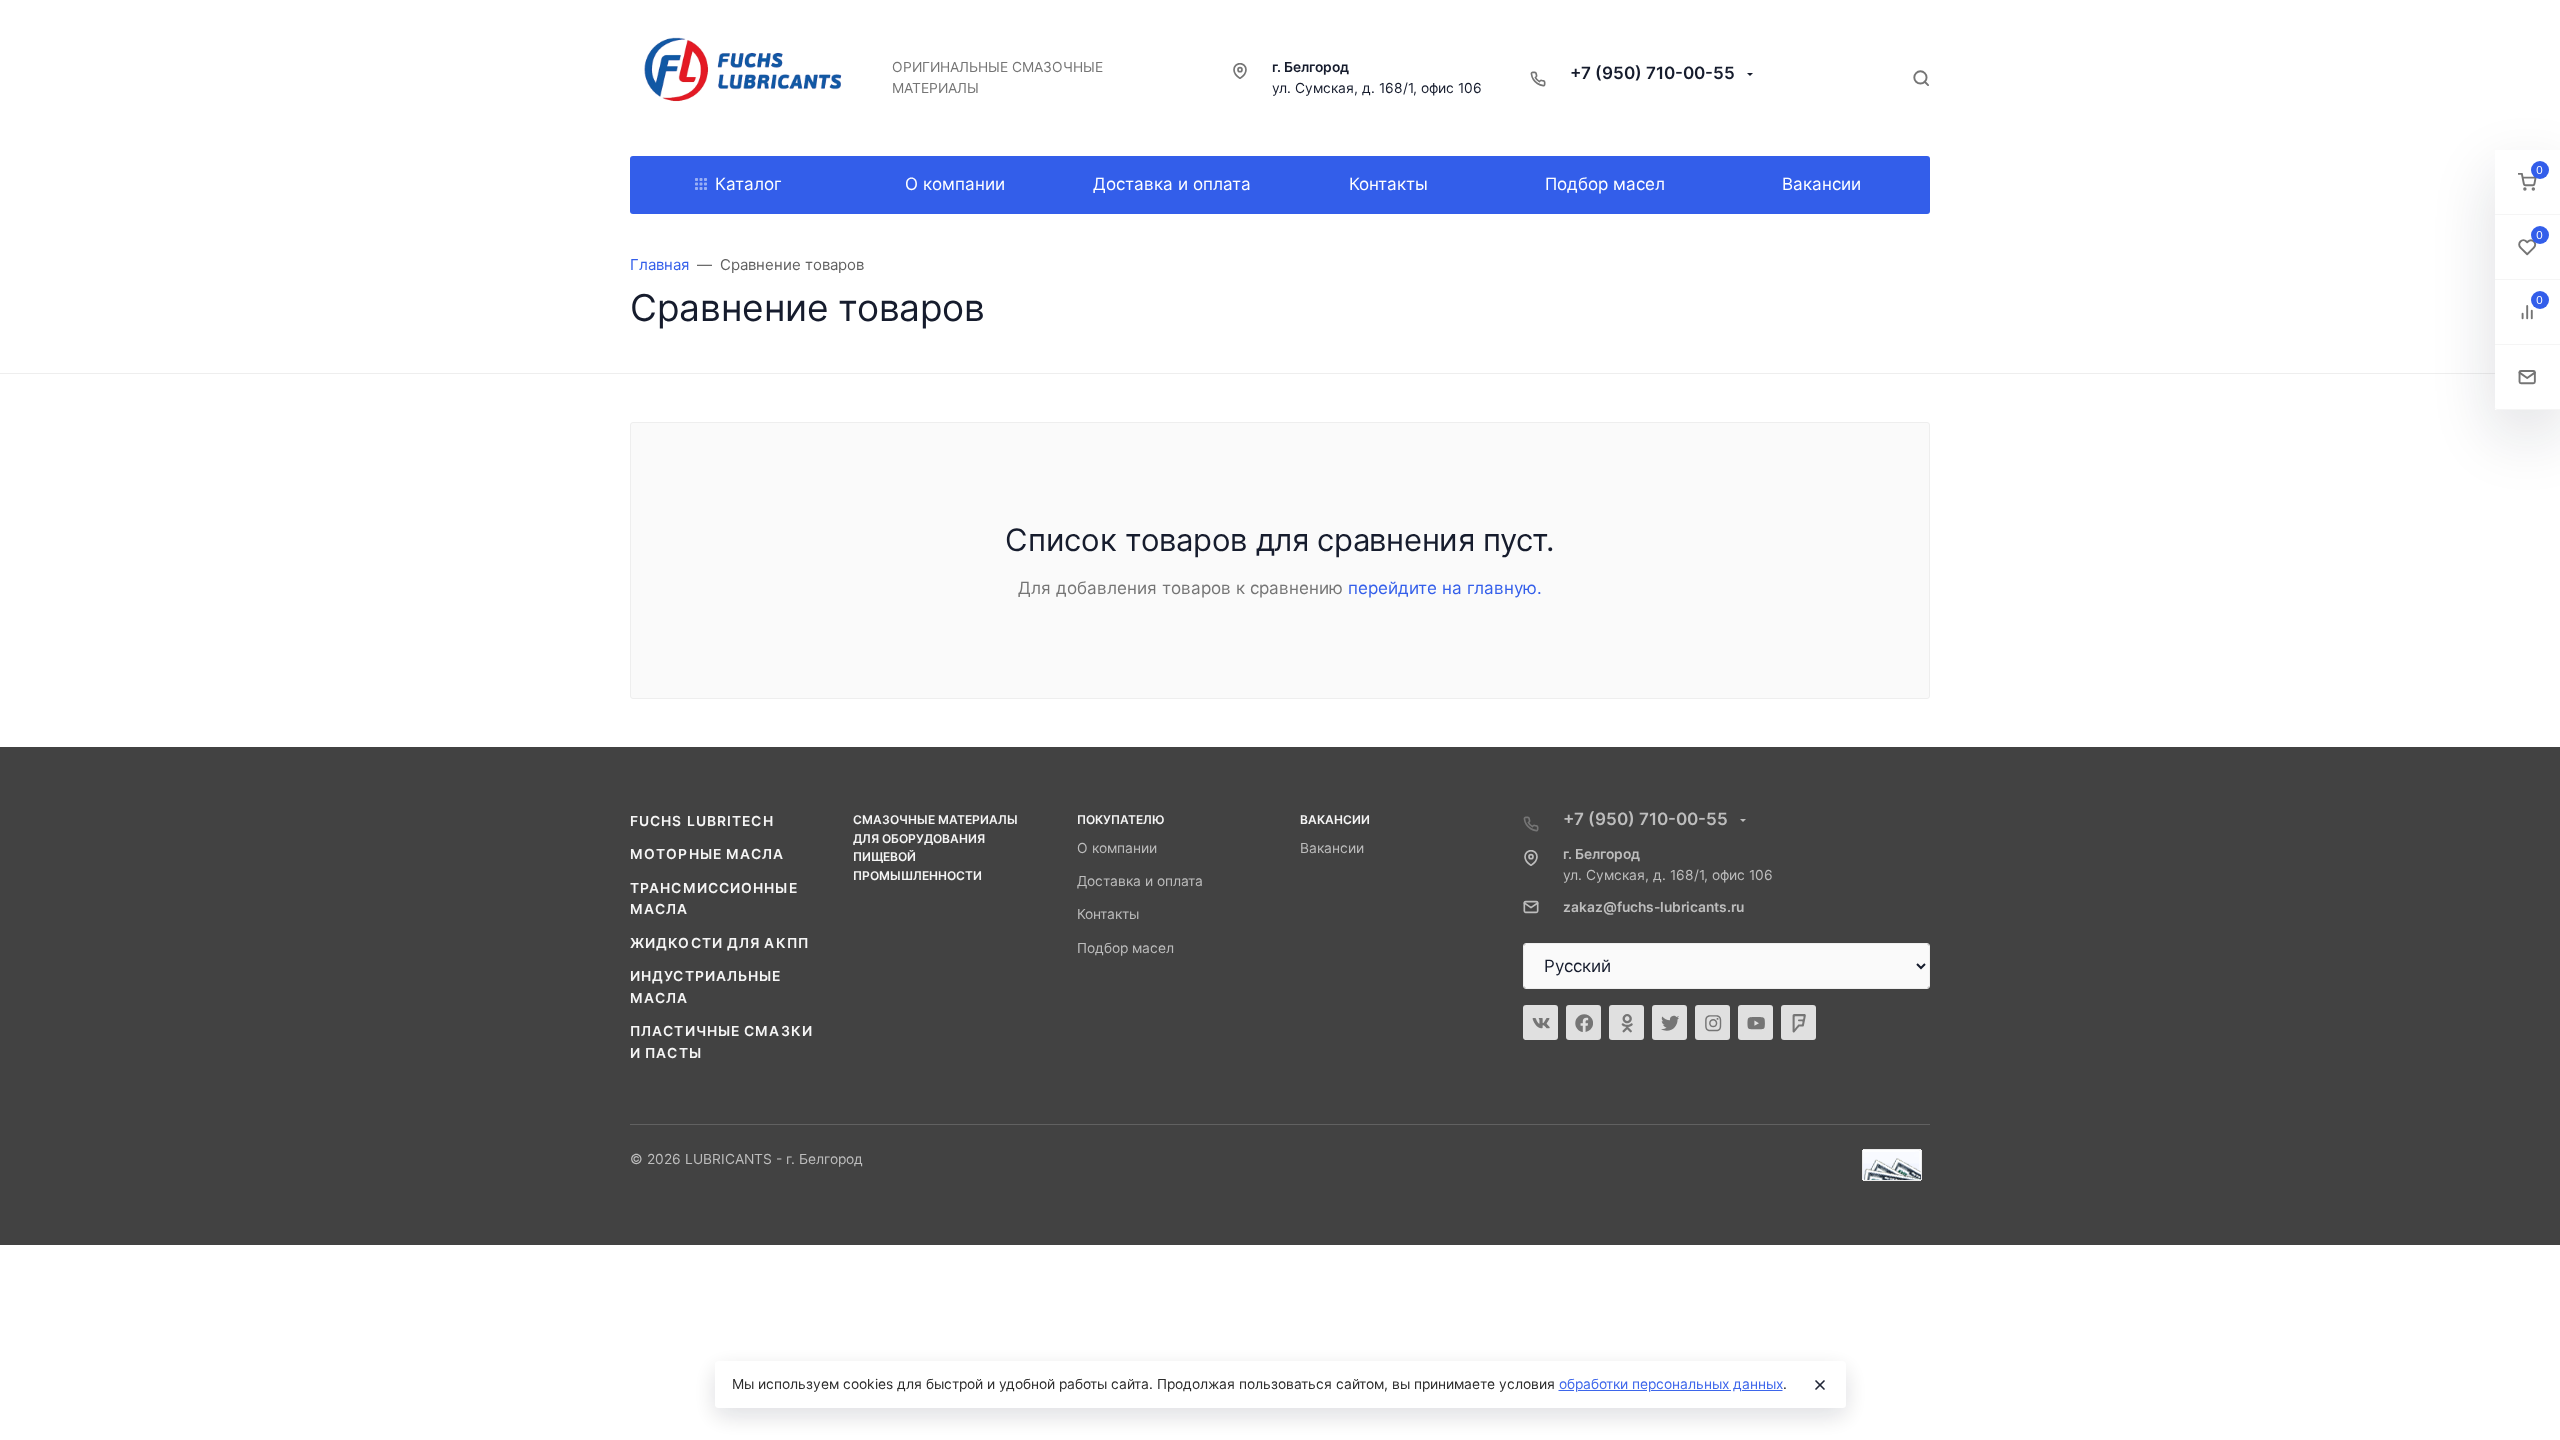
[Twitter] (1669, 1022)
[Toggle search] (1921, 78)
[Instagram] (1712, 1022)
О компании (1117, 848)
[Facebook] (1583, 1022)
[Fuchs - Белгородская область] (745, 78)
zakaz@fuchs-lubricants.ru (1653, 907)
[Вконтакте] (1540, 1022)
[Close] (1820, 1385)
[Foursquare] (1798, 1022)
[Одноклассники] (1626, 1022)
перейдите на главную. (1445, 588)
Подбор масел (1125, 948)
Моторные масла (707, 854)
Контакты (1108, 914)
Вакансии (1332, 848)
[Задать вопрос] (2527, 377)
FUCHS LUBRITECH (702, 821)
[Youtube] (1755, 1022)
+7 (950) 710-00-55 (1654, 73)
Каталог (748, 184)
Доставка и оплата (1140, 881)
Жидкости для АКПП (719, 943)
